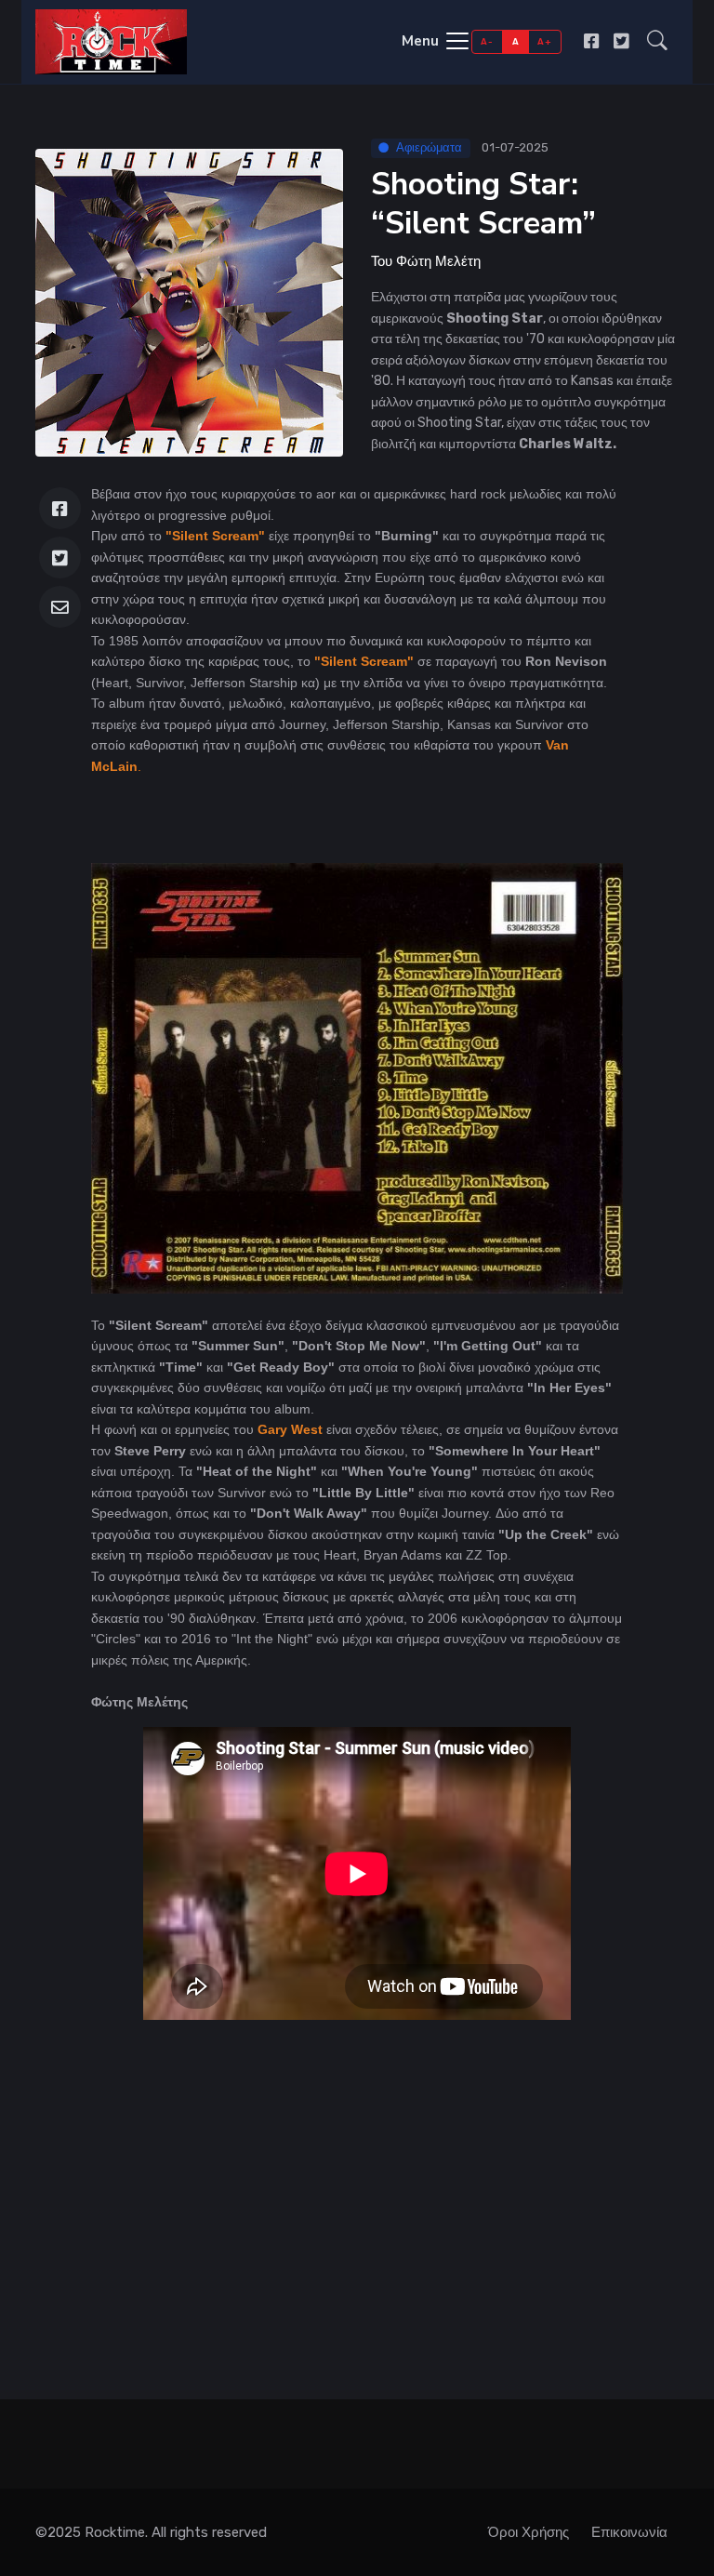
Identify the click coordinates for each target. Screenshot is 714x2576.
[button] (657, 42)
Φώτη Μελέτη (438, 261)
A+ (544, 41)
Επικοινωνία (629, 2532)
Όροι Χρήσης (529, 2532)
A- (487, 41)
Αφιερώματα (429, 147)
